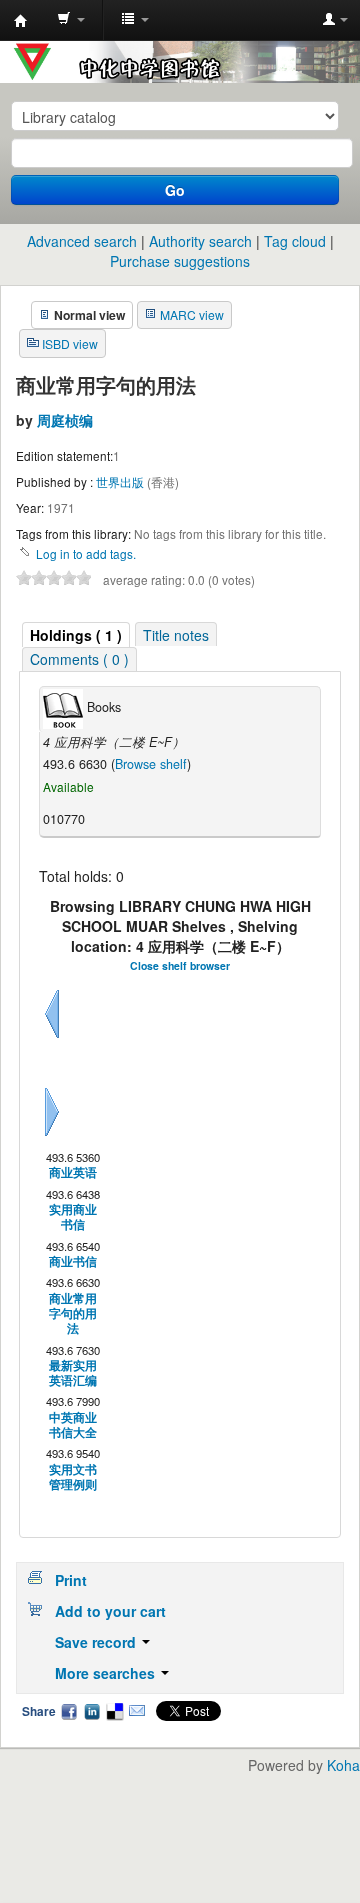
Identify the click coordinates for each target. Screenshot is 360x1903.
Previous (52, 1038)
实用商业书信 (73, 1217)
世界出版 (121, 481)
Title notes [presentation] (176, 635)
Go (175, 190)
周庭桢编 (65, 420)
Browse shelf (151, 764)
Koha (343, 1765)
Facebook (69, 1711)
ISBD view (70, 343)
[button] (71, 20)
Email (137, 1711)
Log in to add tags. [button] (86, 553)
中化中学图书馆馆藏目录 (21, 21)
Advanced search (82, 241)
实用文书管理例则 (73, 1477)
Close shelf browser (180, 965)
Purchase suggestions (180, 261)
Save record (97, 1642)
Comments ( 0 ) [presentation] (79, 659)
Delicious (114, 1711)
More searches (107, 1673)
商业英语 (73, 1172)
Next (52, 1136)
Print (71, 1580)
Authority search (200, 241)
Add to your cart (110, 1611)
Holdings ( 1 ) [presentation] (76, 635)
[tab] (76, 634)
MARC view (192, 314)
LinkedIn (92, 1711)
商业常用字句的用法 (73, 1314)
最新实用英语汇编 (73, 1373)
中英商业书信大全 (73, 1425)
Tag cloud (295, 241)
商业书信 (73, 1261)
